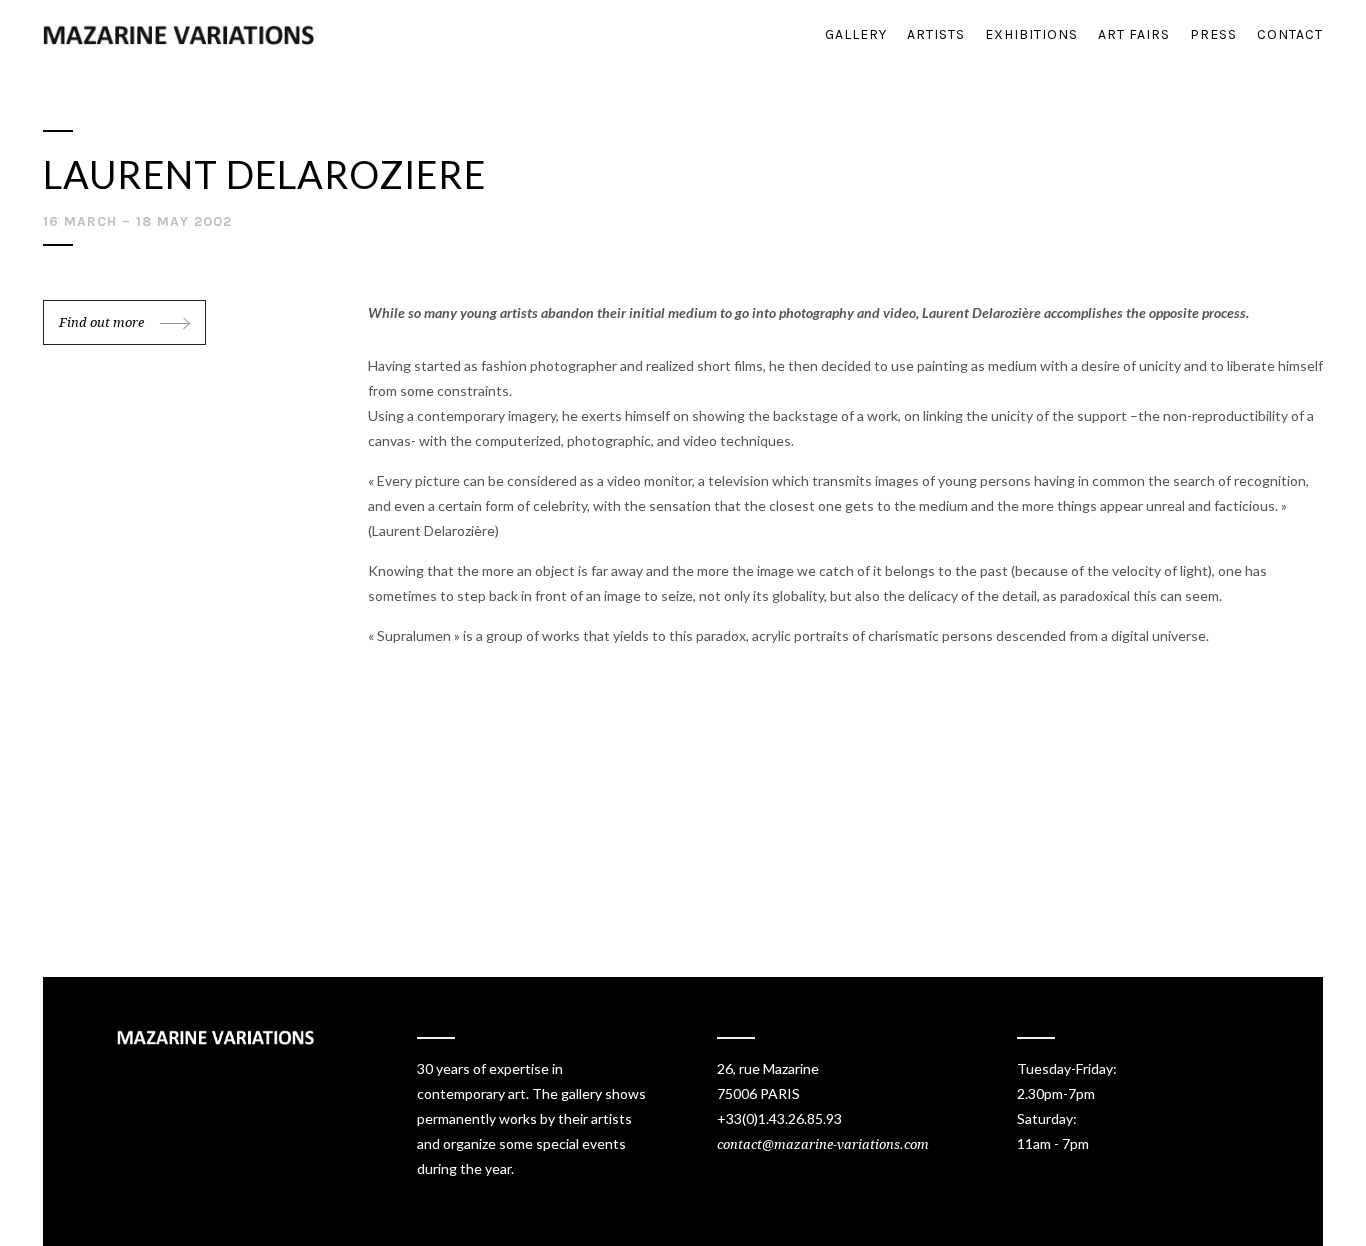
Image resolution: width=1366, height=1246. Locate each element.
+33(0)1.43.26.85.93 (779, 1118)
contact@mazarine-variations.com (823, 1144)
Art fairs (1134, 34)
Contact (1290, 34)
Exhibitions (1031, 34)
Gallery (856, 34)
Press (1213, 34)
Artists (936, 34)
